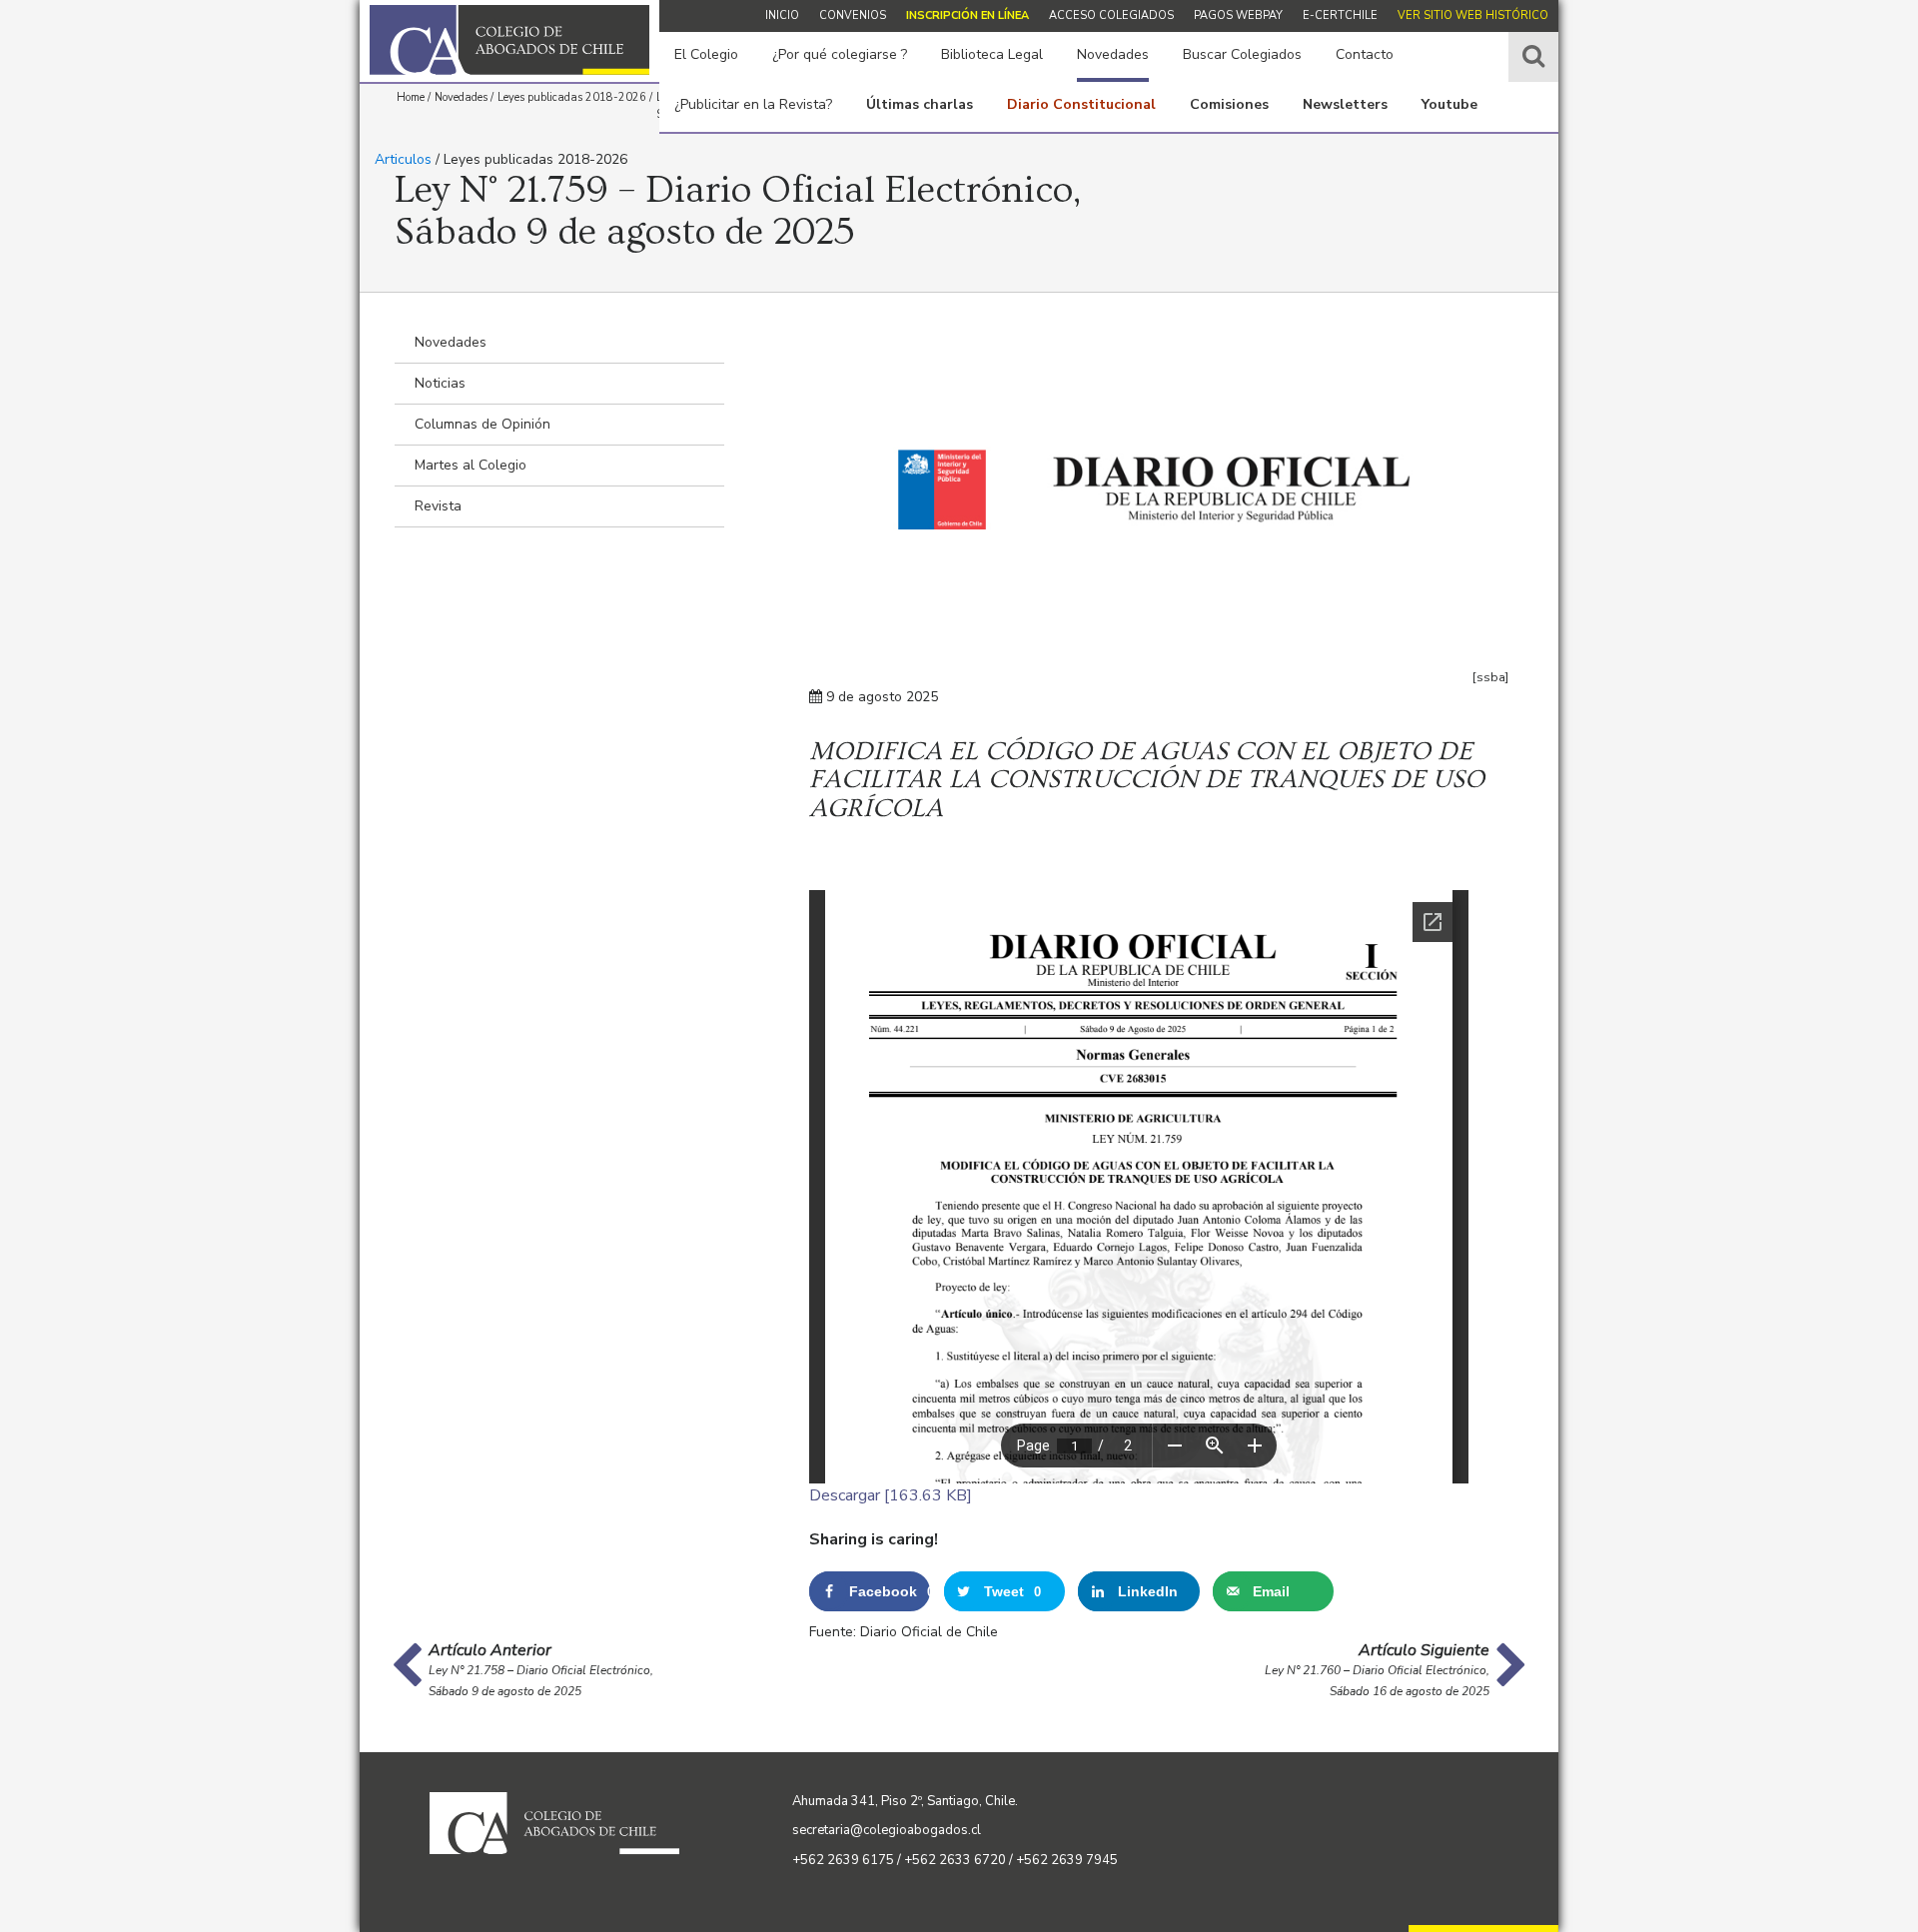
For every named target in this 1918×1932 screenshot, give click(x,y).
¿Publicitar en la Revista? (753, 104)
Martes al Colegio (471, 465)
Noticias (440, 383)
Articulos (403, 159)
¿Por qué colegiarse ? (840, 54)
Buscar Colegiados (1242, 54)
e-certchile (1340, 15)
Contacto (1365, 54)
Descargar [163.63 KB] (891, 1495)
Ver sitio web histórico (1473, 15)
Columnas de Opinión (482, 424)
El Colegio (706, 54)
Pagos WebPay (1238, 15)
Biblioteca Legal (992, 54)
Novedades (1113, 54)
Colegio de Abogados (509, 40)
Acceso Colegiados (1111, 15)
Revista (438, 506)
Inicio (782, 15)
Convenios (853, 15)
